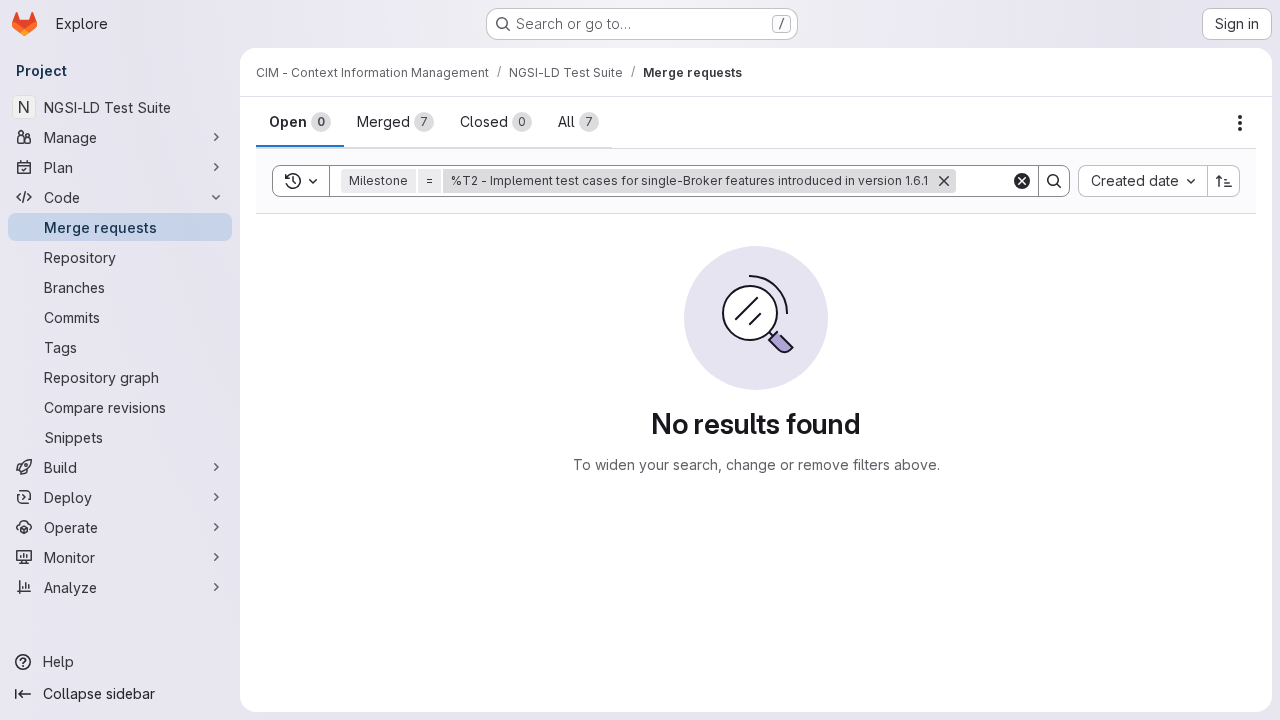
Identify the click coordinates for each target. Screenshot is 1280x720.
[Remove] (944, 181)
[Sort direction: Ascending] (1224, 181)
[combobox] (1142, 181)
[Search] (1054, 181)
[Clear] (1022, 181)
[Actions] (1240, 123)
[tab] (300, 122)
